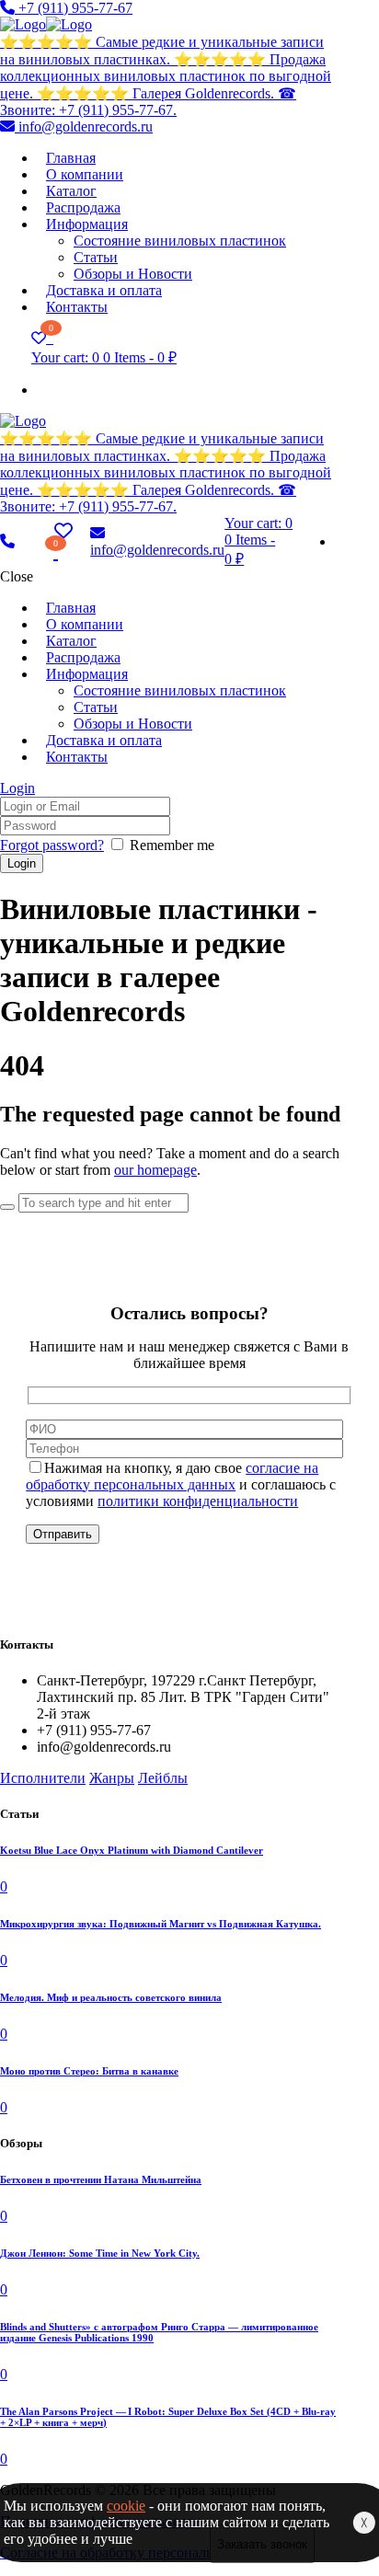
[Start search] (7, 1207)
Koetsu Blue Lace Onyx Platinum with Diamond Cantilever (132, 1850)
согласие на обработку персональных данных (172, 1476)
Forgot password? (52, 845)
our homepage (155, 1170)
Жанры (112, 1778)
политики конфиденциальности (198, 1501)
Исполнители (43, 1778)
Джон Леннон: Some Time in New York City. (100, 2253)
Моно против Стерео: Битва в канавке (89, 2071)
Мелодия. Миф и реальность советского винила (111, 1997)
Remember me (172, 845)
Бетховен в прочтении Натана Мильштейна (101, 2179)
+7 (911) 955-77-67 (74, 8)
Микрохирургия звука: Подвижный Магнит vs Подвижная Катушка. (161, 1924)
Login (17, 788)
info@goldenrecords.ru (84, 126)
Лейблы (163, 1778)
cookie (126, 2506)
